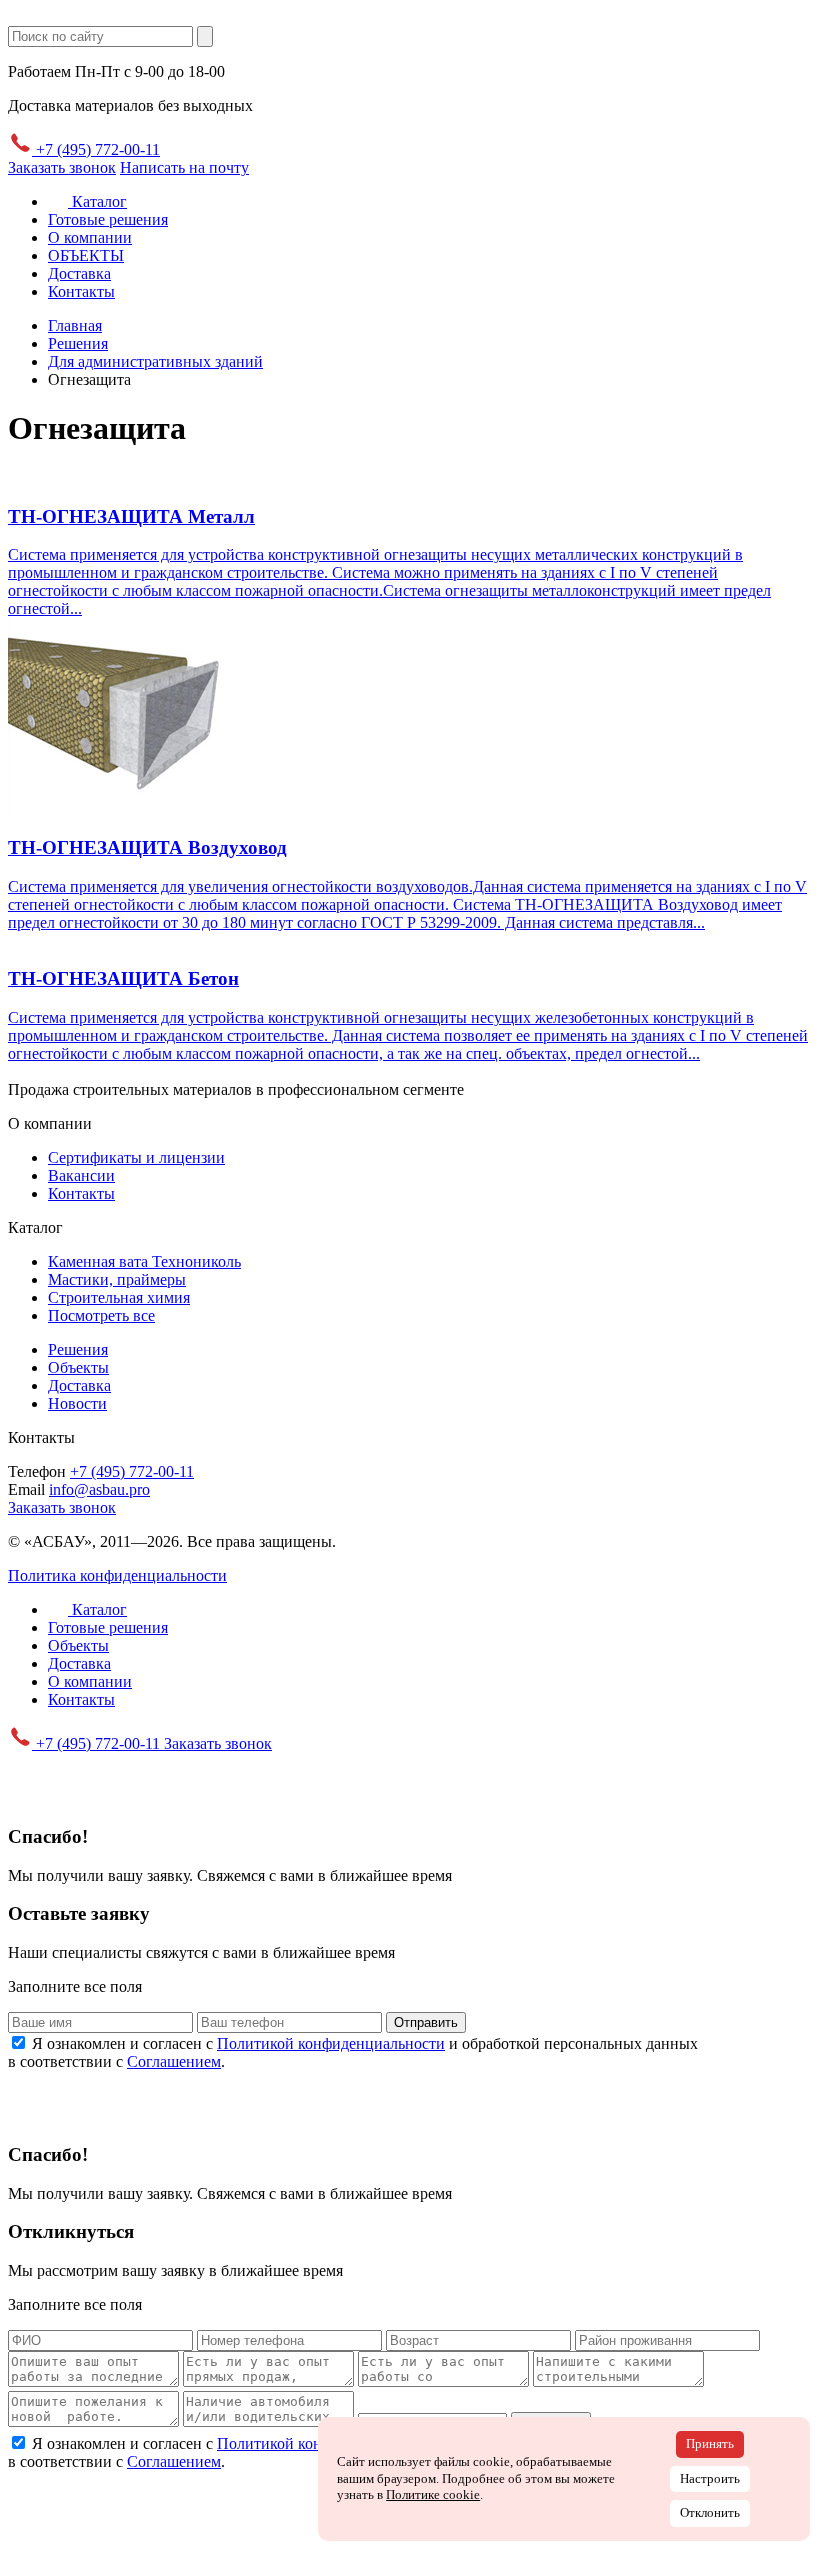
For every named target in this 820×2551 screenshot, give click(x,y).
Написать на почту (184, 167)
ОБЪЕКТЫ (86, 255)
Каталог (97, 201)
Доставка (79, 273)
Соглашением (174, 2061)
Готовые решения (108, 219)
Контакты (81, 291)
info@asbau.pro (99, 1489)
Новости (77, 1403)
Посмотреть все (101, 1315)
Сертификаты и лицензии (136, 1157)
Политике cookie (433, 2495)
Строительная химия (119, 1297)
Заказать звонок (62, 167)
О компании (90, 237)
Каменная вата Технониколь (144, 1261)
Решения (78, 1349)
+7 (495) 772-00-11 (96, 149)
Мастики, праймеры (117, 1279)
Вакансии (81, 1175)
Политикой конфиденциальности (331, 2043)
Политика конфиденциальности (117, 1575)
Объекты (78, 1367)
